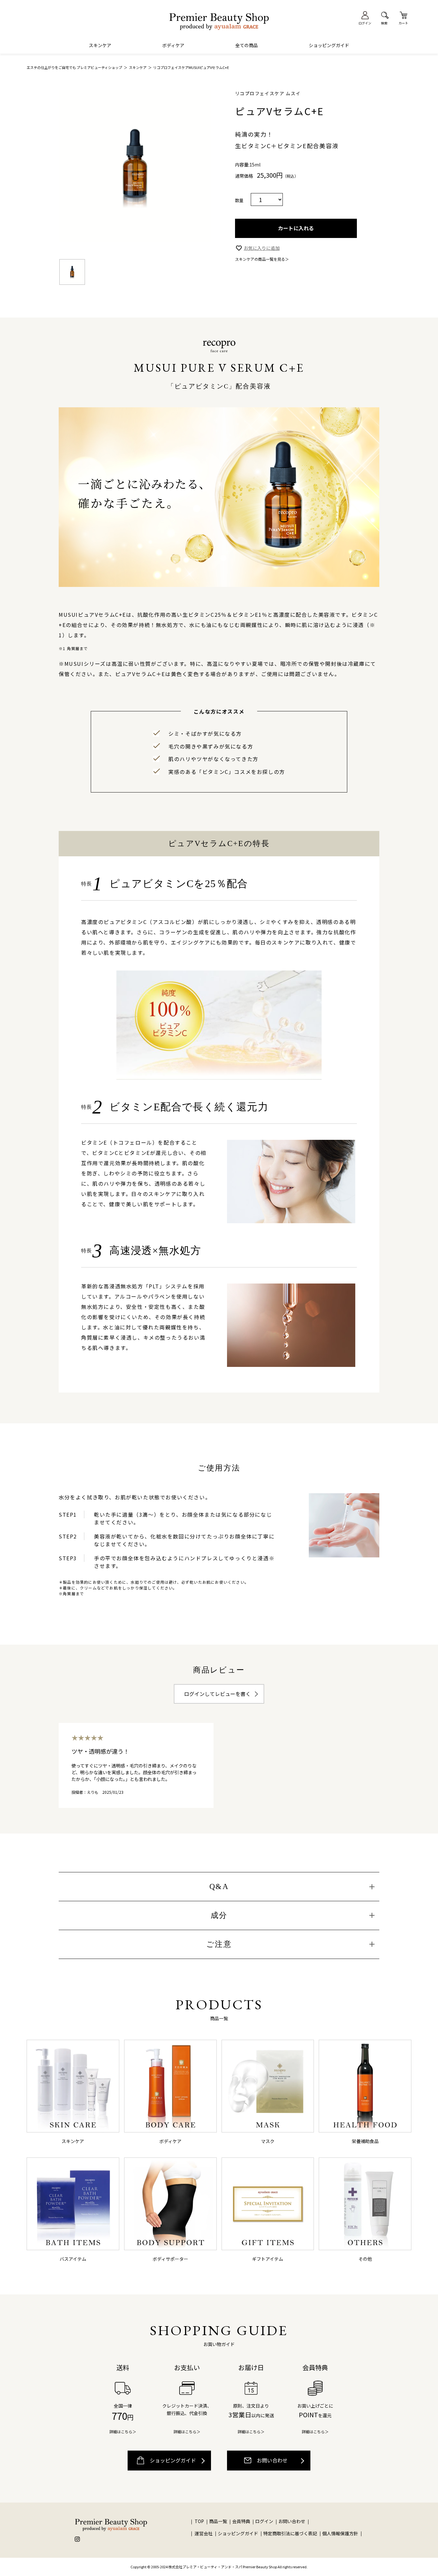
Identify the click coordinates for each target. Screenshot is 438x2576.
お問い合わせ (272, 2460)
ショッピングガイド (329, 45)
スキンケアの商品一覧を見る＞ (262, 259)
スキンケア (100, 45)
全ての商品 (247, 45)
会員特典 (241, 2521)
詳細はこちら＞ (123, 2432)
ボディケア (173, 45)
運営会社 (204, 2533)
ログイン (265, 2521)
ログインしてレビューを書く (217, 1694)
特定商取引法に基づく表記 (290, 2533)
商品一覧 (218, 2521)
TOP (199, 2521)
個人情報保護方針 (340, 2533)
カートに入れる (296, 228)
